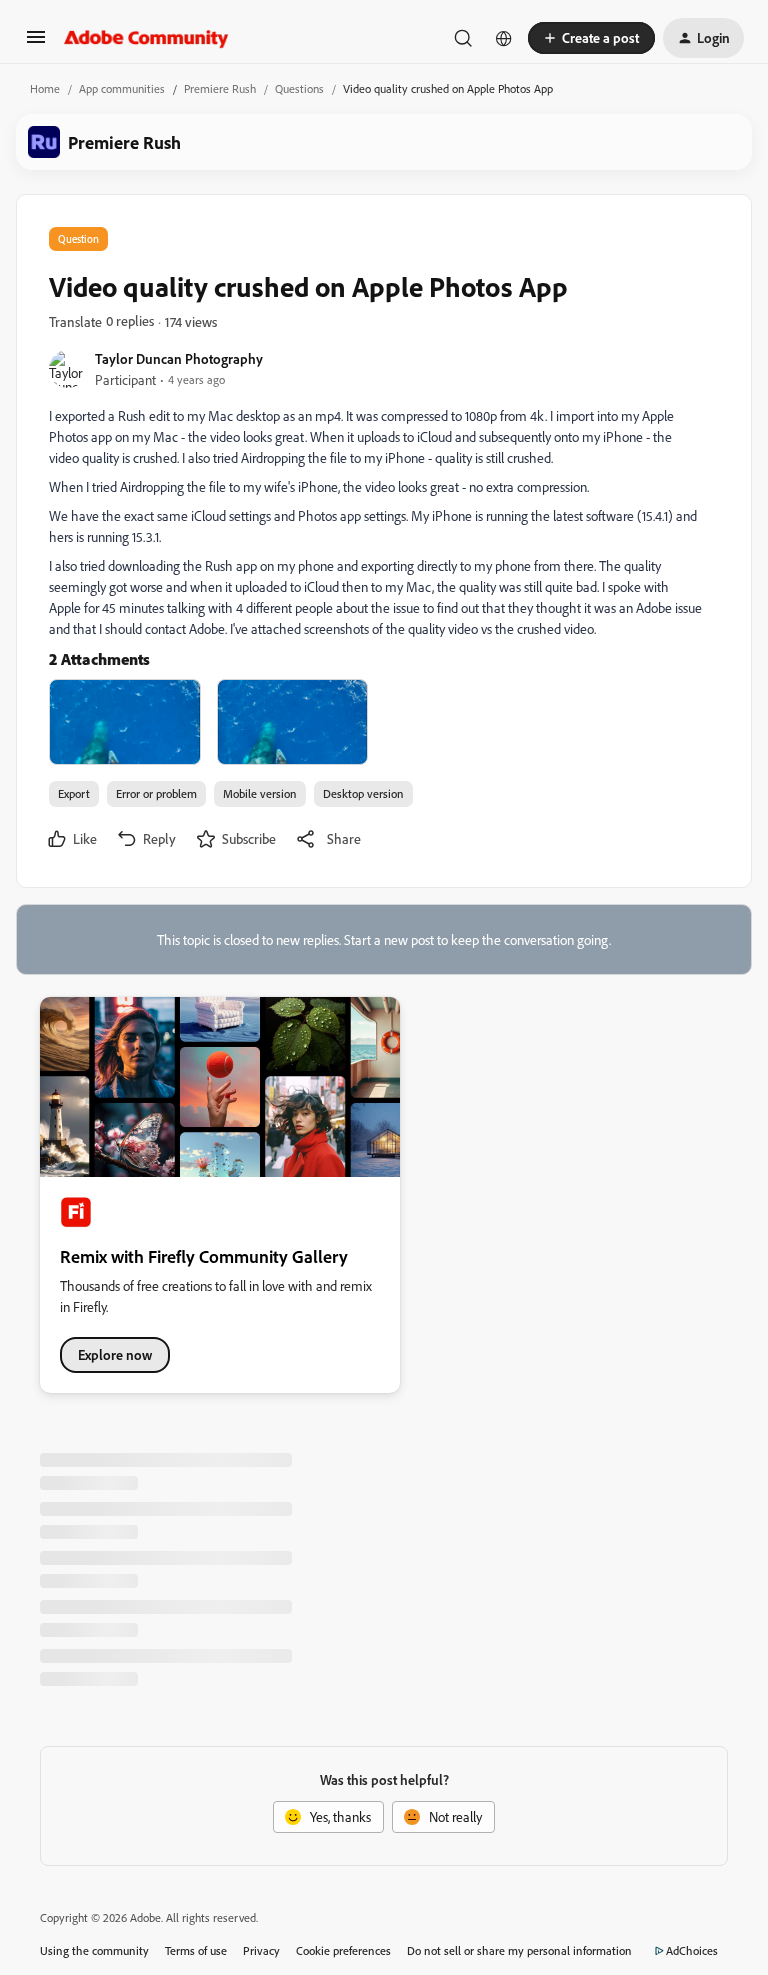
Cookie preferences (343, 1950)
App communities (122, 88)
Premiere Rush (220, 88)
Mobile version (260, 793)
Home (45, 88)
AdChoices (692, 1950)
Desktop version (363, 793)
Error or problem (156, 793)
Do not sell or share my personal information (519, 1950)
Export (74, 793)
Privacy (261, 1950)
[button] (36, 43)
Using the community (94, 1950)
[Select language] (504, 38)
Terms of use (196, 1950)
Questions (299, 88)
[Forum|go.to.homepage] (146, 38)
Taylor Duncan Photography (179, 358)
